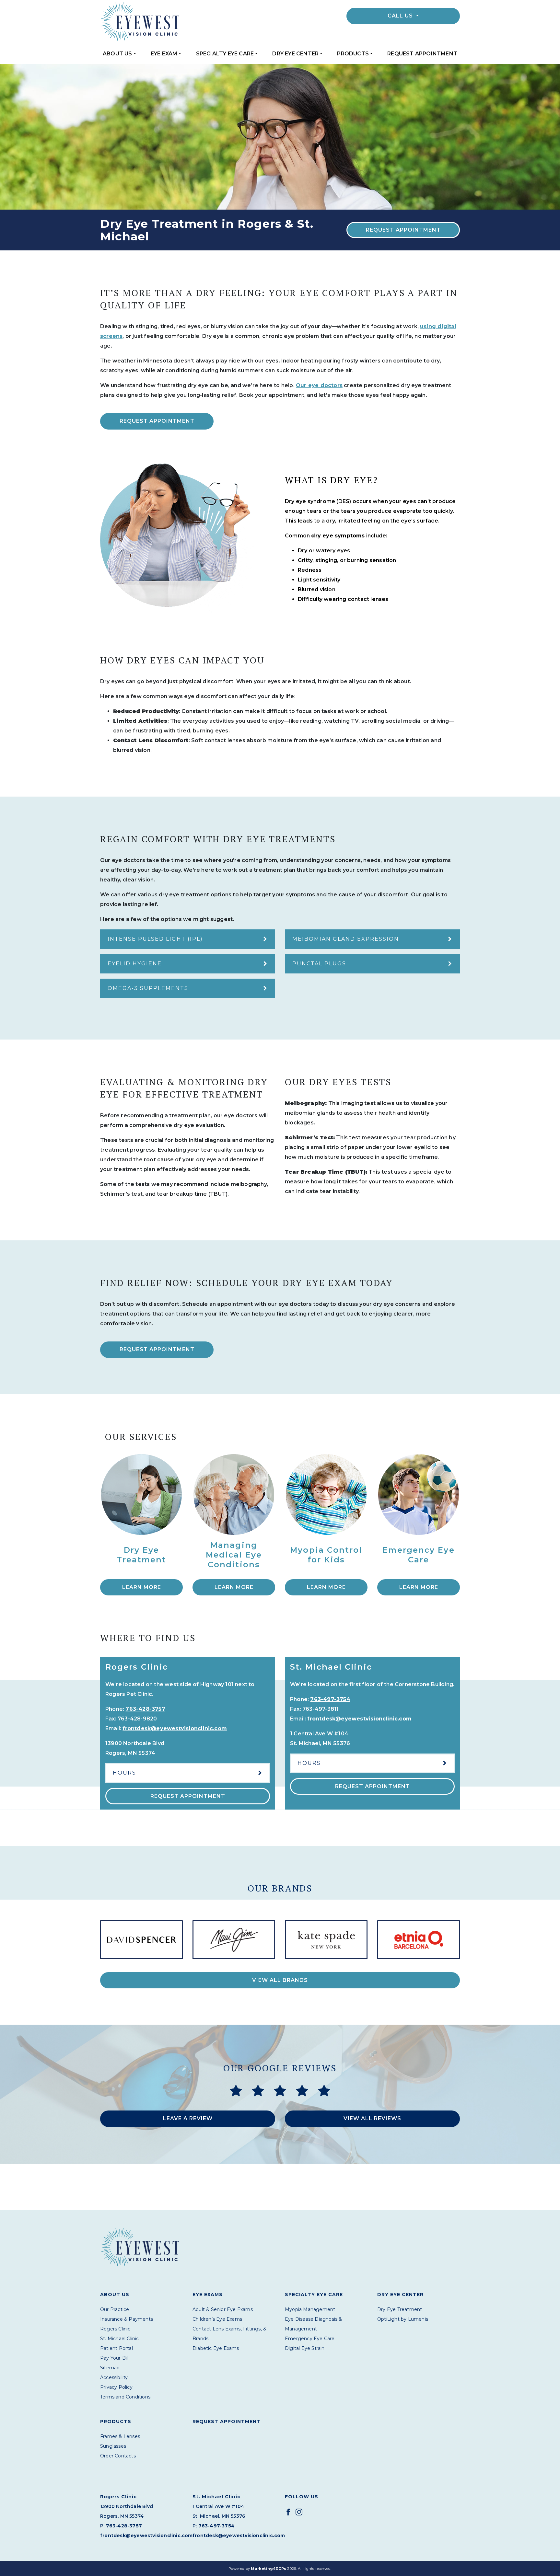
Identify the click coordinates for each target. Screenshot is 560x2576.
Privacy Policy (116, 2387)
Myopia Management (310, 2309)
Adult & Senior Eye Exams (223, 2309)
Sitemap (110, 2368)
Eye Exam (164, 54)
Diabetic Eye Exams (216, 2348)
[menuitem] (119, 54)
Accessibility (114, 2377)
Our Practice (115, 2309)
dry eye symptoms (338, 536)
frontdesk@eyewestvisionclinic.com (175, 1728)
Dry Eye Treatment (400, 2309)
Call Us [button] (401, 16)
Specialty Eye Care (225, 54)
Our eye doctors (319, 385)
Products (353, 54)
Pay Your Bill (115, 2358)
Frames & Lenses (120, 2436)
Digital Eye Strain (305, 2348)
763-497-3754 (330, 1699)
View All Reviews (372, 2118)
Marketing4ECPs (268, 2569)
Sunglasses (113, 2446)
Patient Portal (117, 2348)
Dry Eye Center (295, 54)
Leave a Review (188, 2118)
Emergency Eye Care (310, 2339)
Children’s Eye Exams (217, 2319)
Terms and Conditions (125, 2397)
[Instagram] (299, 2512)
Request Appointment (422, 54)
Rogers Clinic (115, 2329)
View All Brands (280, 1980)
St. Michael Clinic (120, 2339)
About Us (117, 54)
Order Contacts (118, 2456)
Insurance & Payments (127, 2319)
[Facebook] (288, 2512)
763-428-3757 (145, 1709)
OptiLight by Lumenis (403, 2319)
